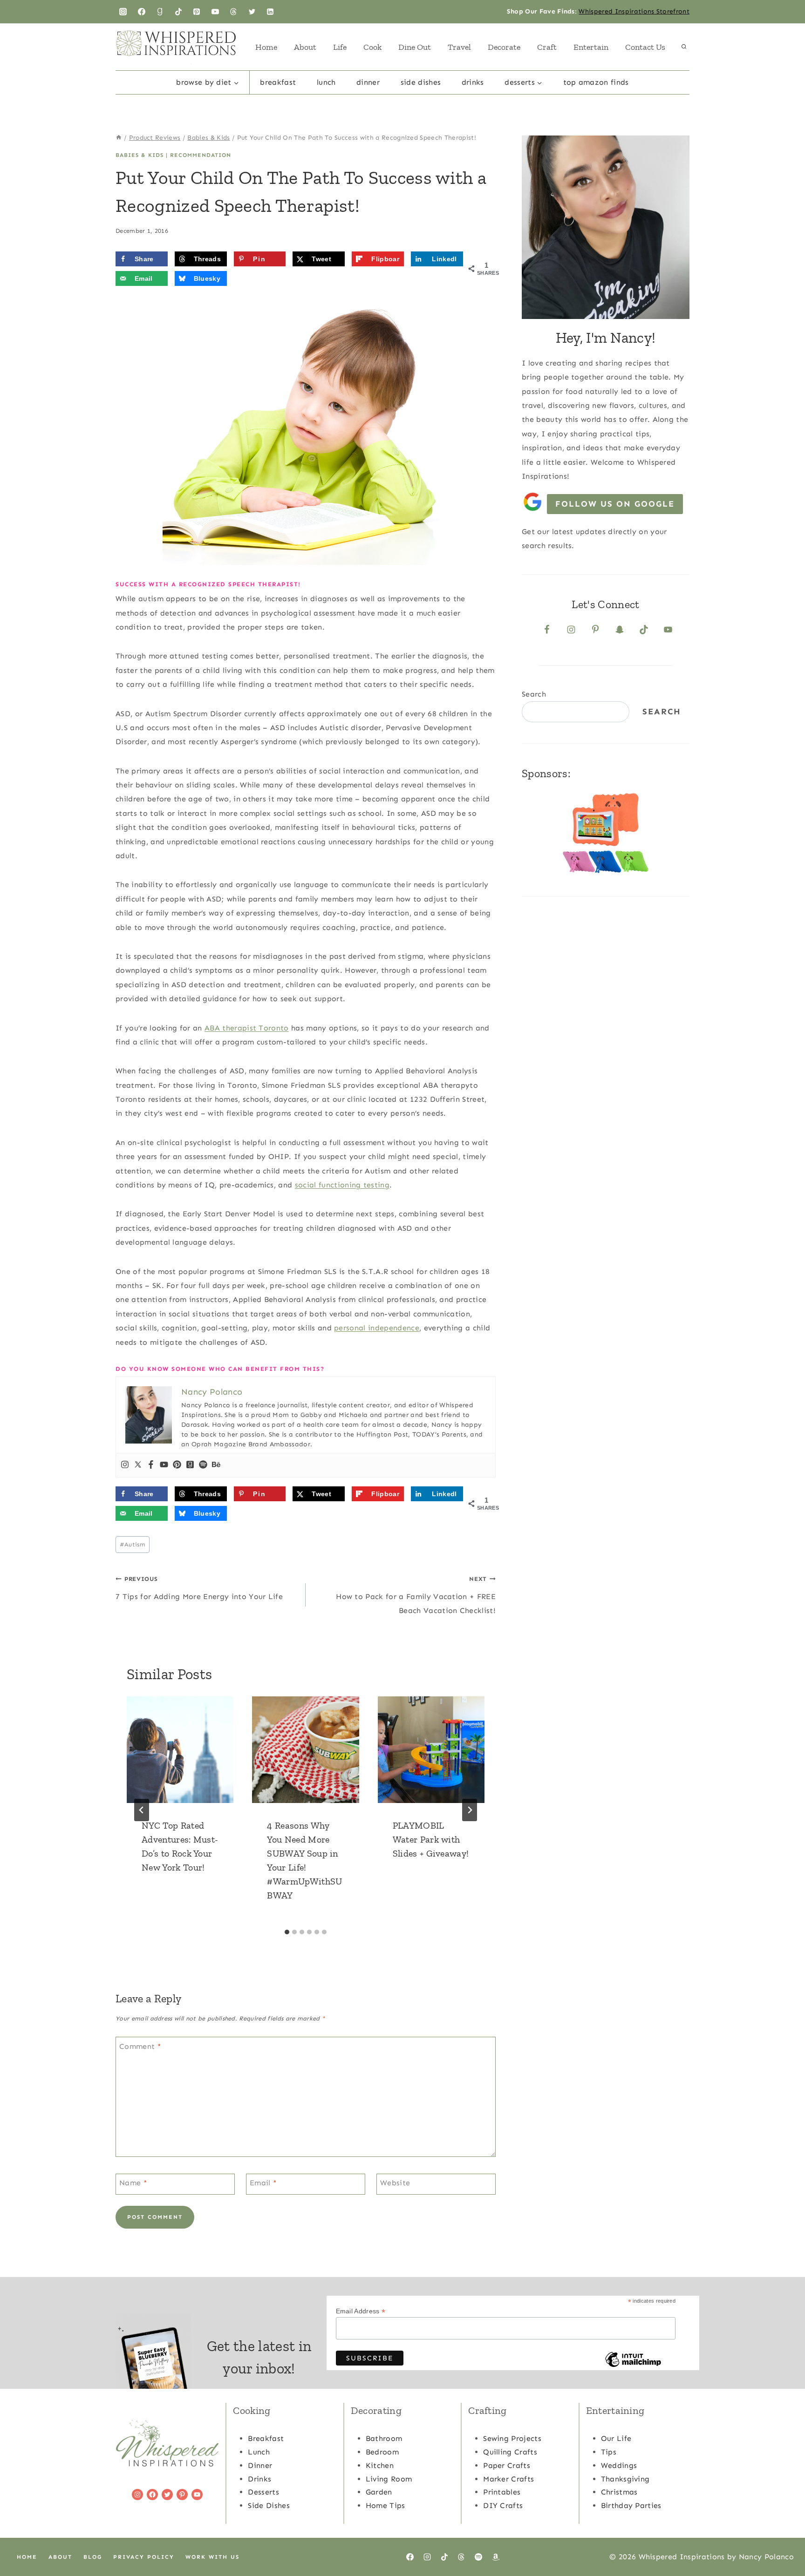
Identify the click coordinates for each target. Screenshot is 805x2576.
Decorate (504, 47)
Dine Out (415, 47)
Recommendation (201, 155)
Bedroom (382, 2452)
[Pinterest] (197, 12)
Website (395, 2183)
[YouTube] (215, 12)
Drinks (473, 82)
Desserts (263, 2492)
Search (534, 694)
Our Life (616, 2438)
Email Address (361, 2311)
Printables (502, 2492)
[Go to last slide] (142, 1810)
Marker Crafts (508, 2479)
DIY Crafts (503, 2505)
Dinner (368, 82)
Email (263, 2183)
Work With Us (212, 2557)
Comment (140, 2046)
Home (266, 47)
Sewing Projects (512, 2438)
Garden (379, 2492)
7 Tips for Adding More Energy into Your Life (199, 1588)
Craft (547, 47)
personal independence (377, 1328)
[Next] (470, 1810)
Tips (609, 2452)
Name (133, 2183)
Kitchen (380, 2465)
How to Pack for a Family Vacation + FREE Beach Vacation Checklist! (416, 1595)
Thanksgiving (625, 2479)
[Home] (119, 138)
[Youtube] (164, 1465)
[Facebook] (142, 12)
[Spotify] (203, 1465)
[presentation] (180, 1750)
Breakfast (278, 82)
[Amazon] (496, 2557)
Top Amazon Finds (596, 82)
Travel (459, 47)
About (305, 47)
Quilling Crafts (510, 2452)
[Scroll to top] (783, 2540)
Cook (372, 47)
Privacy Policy (144, 2557)
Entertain (591, 47)
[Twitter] (252, 12)
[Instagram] (123, 12)
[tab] (287, 1932)
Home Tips (385, 2505)
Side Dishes (421, 82)
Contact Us (645, 47)
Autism (133, 1544)
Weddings (619, 2465)
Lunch (326, 82)
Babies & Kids (140, 155)
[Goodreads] (160, 12)
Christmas (619, 2492)
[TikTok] (178, 12)
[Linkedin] (270, 12)
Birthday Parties (631, 2505)
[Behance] (216, 1465)
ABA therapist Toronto (247, 1028)
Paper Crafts (507, 2465)
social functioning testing (342, 1185)
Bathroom (384, 2438)
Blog (93, 2557)
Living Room (389, 2479)
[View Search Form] (684, 47)
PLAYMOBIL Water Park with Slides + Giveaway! (431, 1839)
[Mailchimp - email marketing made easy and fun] (633, 2366)
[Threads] (233, 12)
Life (340, 47)
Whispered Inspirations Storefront (634, 11)
